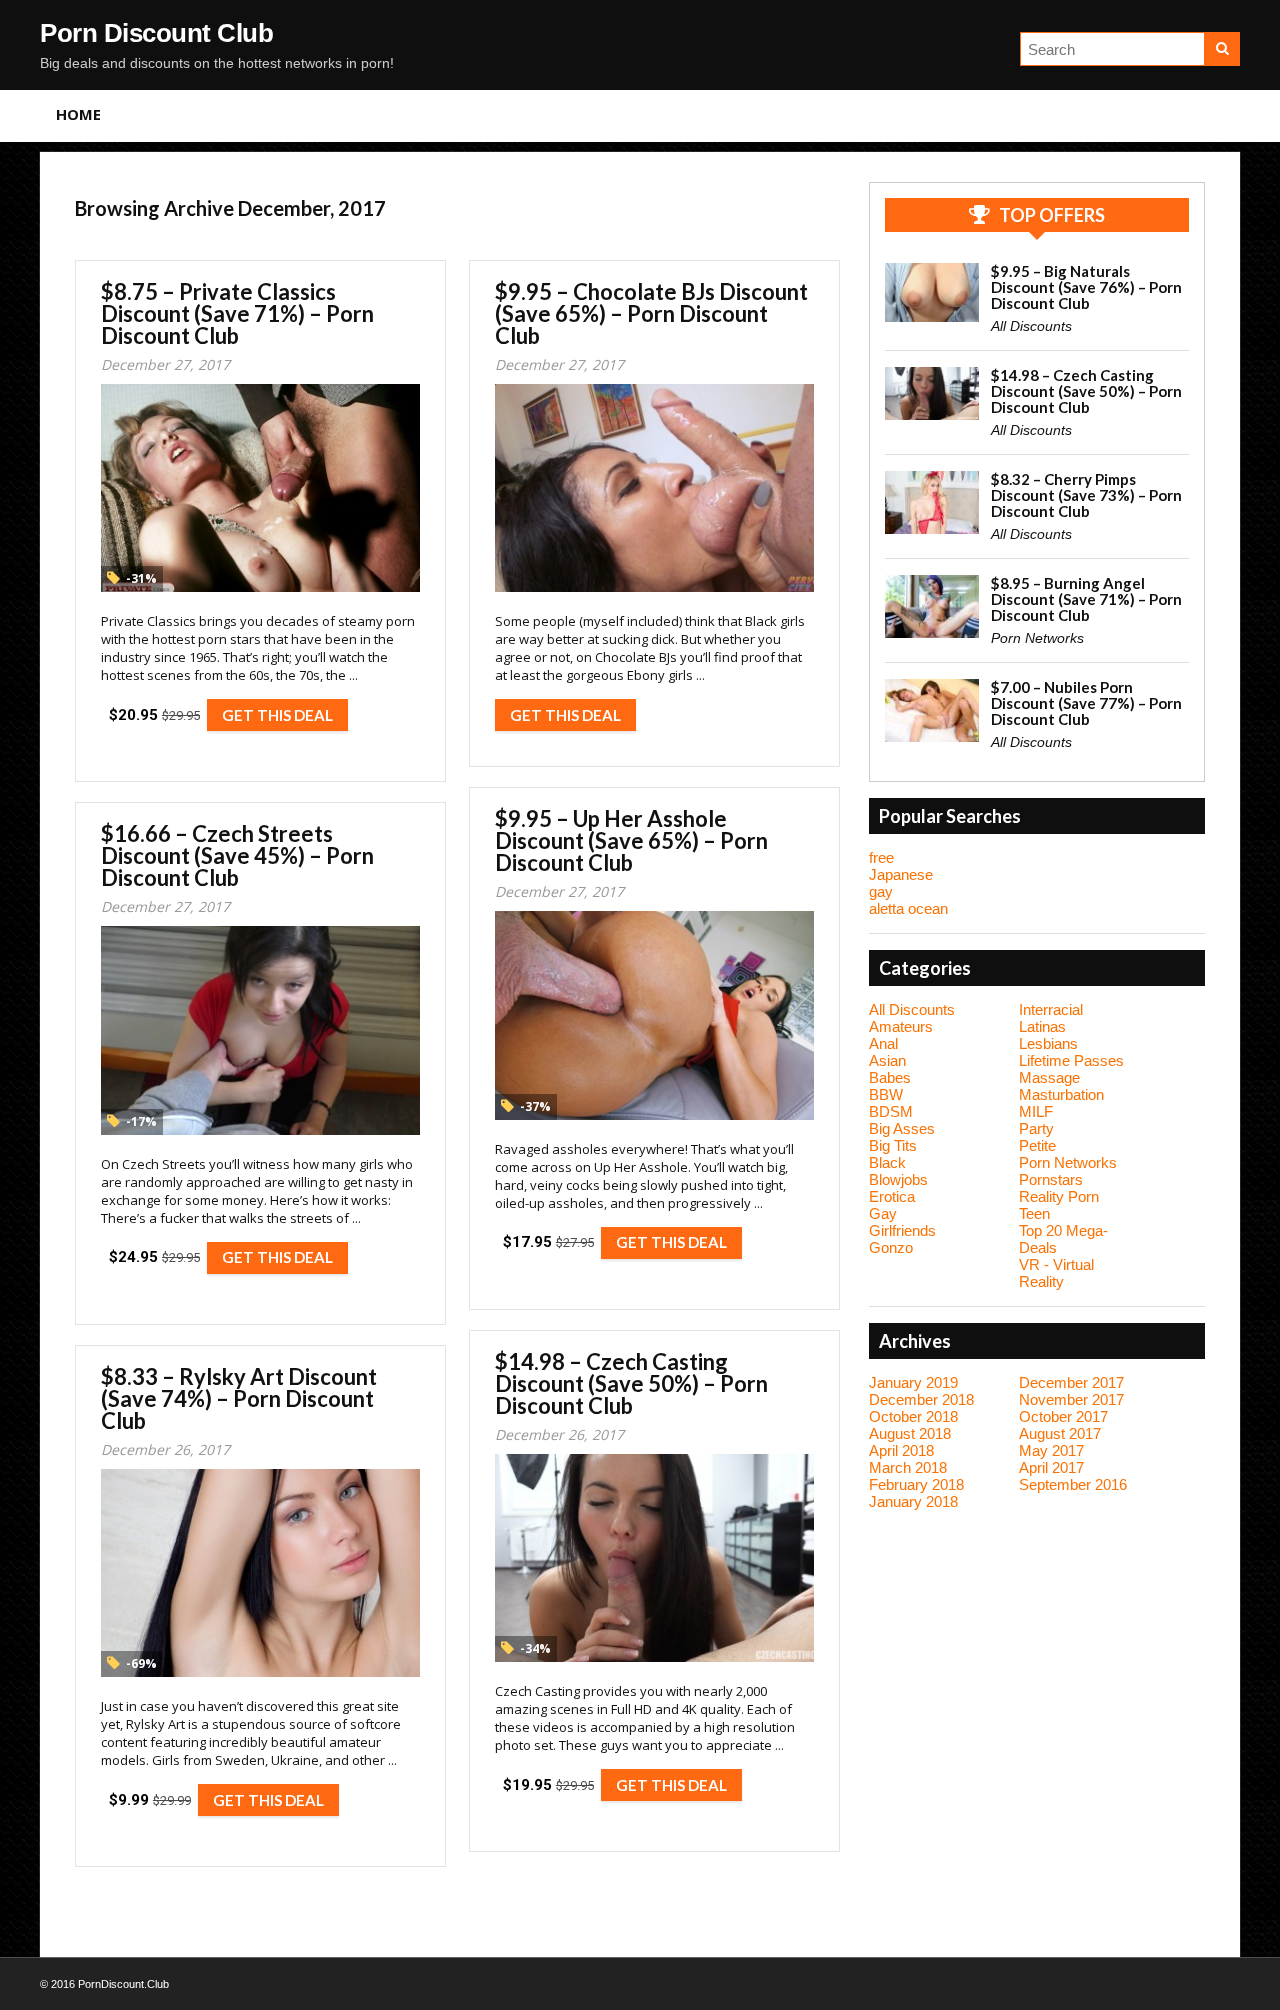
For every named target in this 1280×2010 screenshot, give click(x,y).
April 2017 (1051, 1467)
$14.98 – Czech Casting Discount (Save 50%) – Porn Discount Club (631, 1383)
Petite (1037, 1145)
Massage (1049, 1077)
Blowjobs (898, 1179)
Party (1036, 1128)
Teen (1034, 1213)
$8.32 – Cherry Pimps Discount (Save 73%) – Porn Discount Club (1086, 495)
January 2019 (913, 1382)
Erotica (892, 1196)
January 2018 (913, 1501)
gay (881, 891)
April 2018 (901, 1450)
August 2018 (910, 1433)
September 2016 (1073, 1484)
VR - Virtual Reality (1056, 1273)
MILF (1036, 1111)
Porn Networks (1037, 638)
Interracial (1051, 1009)
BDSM (891, 1111)
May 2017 (1051, 1450)
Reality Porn (1059, 1196)
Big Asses (902, 1128)
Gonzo (891, 1247)
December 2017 (1071, 1382)
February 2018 (916, 1484)
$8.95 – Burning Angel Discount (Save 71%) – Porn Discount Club (1086, 599)
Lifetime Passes (1071, 1060)
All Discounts (1031, 326)
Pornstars (1051, 1179)
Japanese (901, 874)
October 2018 (913, 1416)
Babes (890, 1077)
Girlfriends (902, 1230)
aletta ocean (908, 908)
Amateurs (901, 1026)
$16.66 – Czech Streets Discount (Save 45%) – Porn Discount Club (237, 855)
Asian (887, 1060)
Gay (883, 1213)
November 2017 (1071, 1399)
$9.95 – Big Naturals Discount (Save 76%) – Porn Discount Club (1086, 287)
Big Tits (893, 1145)
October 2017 (1063, 1416)
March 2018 (908, 1467)
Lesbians (1048, 1043)
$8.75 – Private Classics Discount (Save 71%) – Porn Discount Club (237, 313)
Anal (883, 1043)
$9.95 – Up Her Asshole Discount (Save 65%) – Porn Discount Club (631, 840)
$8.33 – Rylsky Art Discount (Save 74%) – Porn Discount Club (239, 1398)
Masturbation (1061, 1094)
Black (887, 1162)
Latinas (1042, 1026)
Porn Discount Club (156, 33)
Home (78, 114)
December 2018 (921, 1399)
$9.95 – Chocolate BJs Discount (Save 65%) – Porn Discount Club (651, 313)
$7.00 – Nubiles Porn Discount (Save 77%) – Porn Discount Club (1086, 703)
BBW (886, 1094)
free (881, 857)
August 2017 (1060, 1433)
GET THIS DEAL (277, 715)
